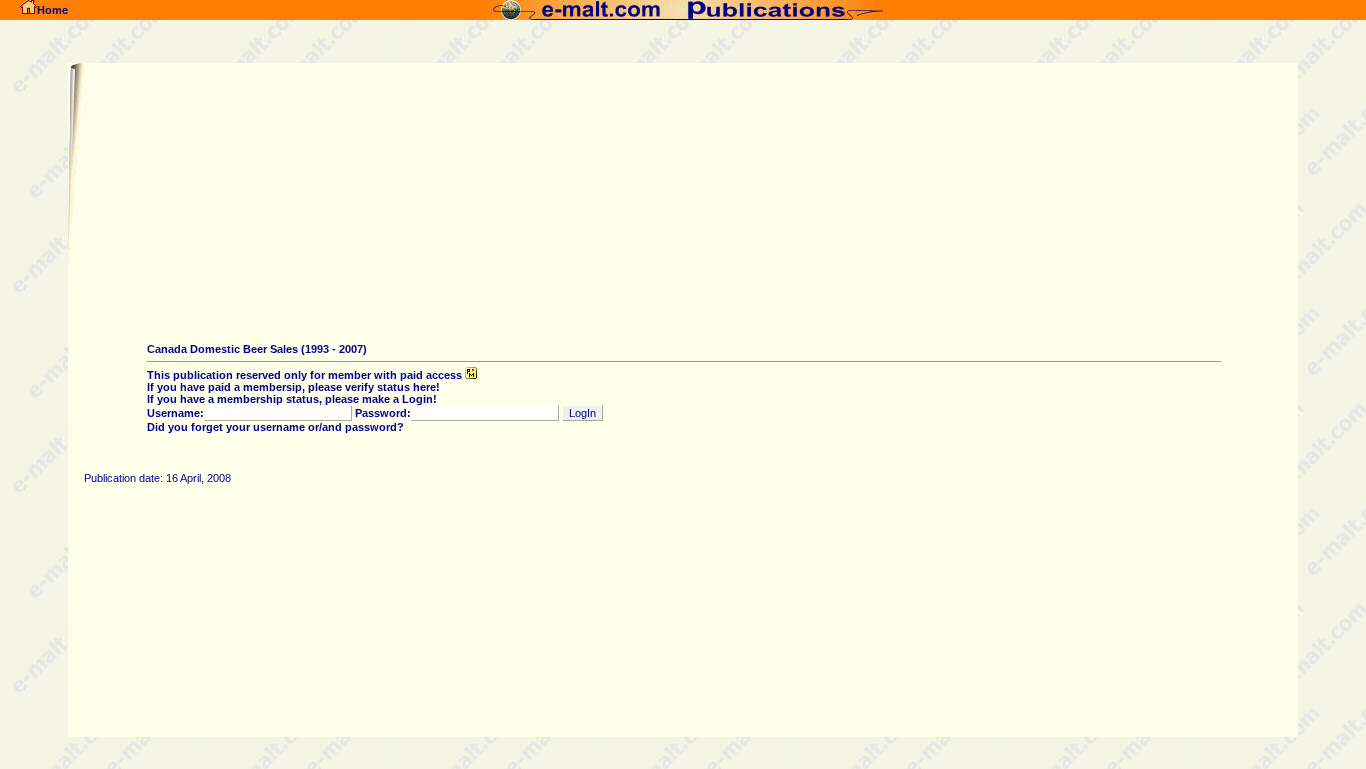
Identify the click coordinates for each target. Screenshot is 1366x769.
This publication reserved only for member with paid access (306, 375)
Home (52, 10)
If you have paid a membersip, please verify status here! (293, 387)
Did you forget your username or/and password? (275, 427)
